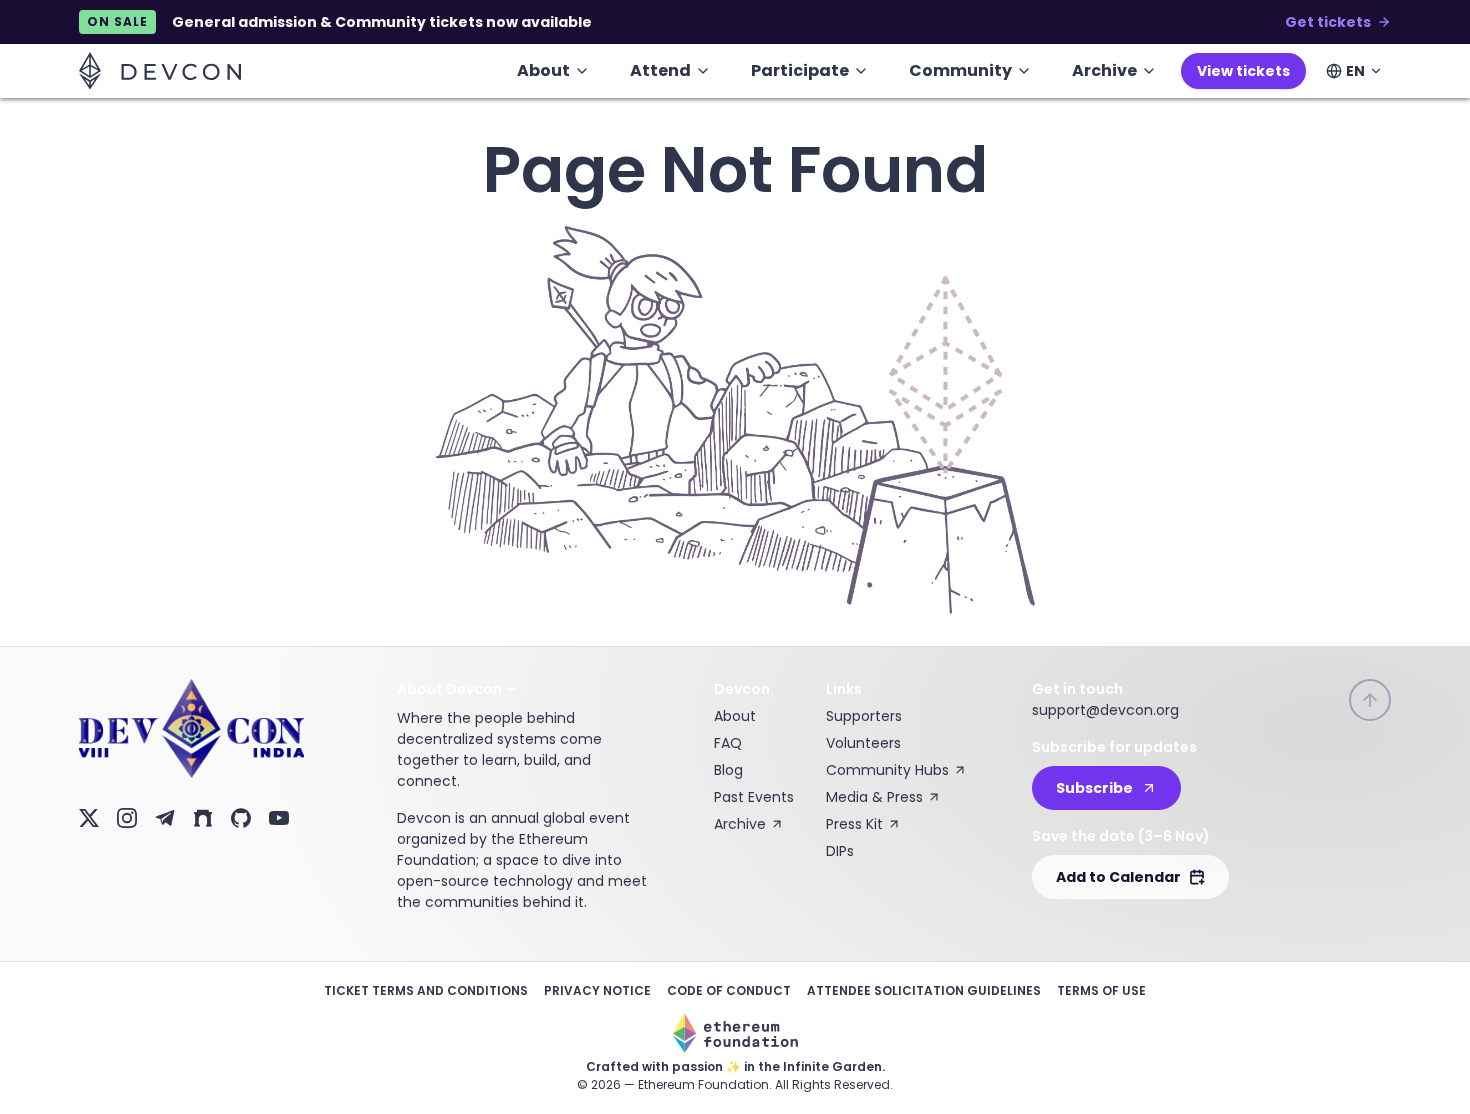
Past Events (754, 797)
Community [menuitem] (960, 70)
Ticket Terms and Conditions (426, 990)
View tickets (1243, 71)
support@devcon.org (1105, 710)
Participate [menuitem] (800, 70)
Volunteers (863, 743)
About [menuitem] (543, 70)
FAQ (728, 743)
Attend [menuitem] (660, 70)
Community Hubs (887, 770)
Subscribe (1094, 788)
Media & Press (874, 797)
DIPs (840, 851)
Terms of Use (1101, 990)
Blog (728, 770)
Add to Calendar (1118, 877)
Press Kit (854, 824)
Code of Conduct (729, 990)
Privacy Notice (597, 990)
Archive (740, 824)
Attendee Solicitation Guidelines (924, 990)
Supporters (864, 716)
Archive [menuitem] (1104, 70)
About (735, 716)
